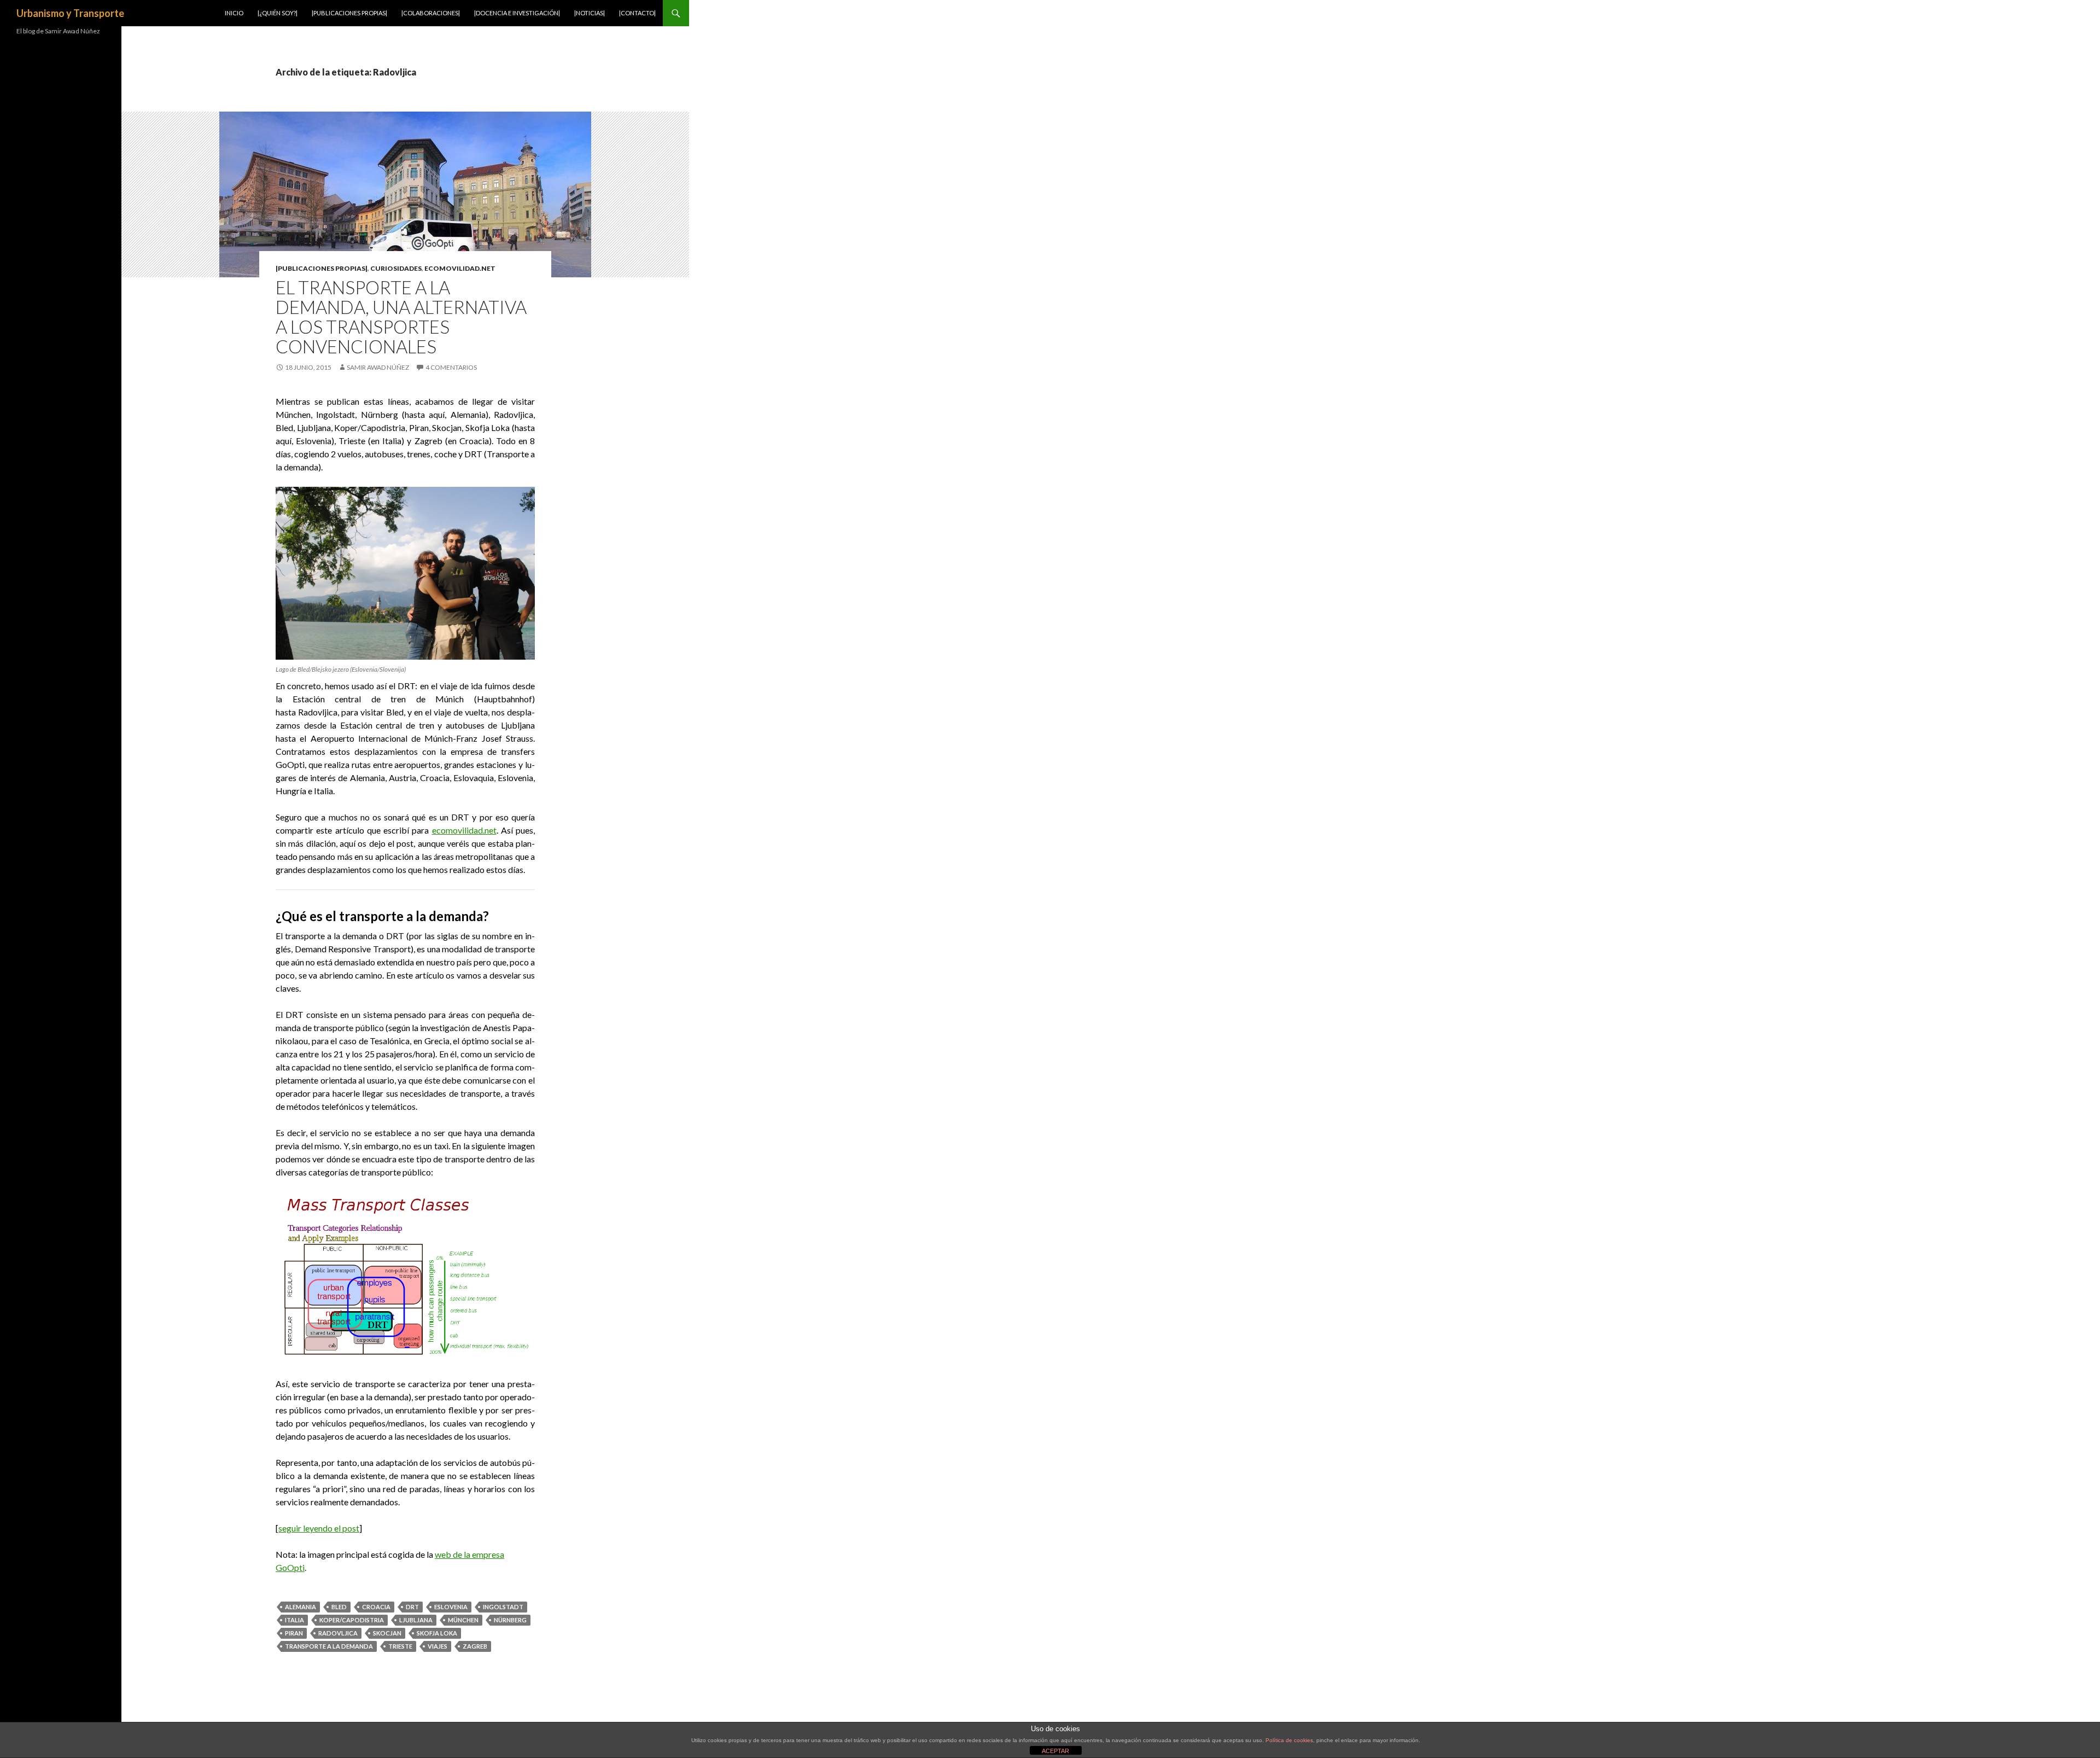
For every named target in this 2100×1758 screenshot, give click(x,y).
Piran (294, 1633)
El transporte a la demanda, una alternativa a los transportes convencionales (401, 317)
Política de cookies (1289, 1740)
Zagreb (475, 1646)
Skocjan (387, 1633)
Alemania (301, 1607)
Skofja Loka (437, 1633)
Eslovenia (451, 1607)
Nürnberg (510, 1620)
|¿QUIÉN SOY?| (278, 13)
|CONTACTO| (637, 13)
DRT (412, 1607)
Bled (339, 1607)
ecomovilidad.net (460, 268)
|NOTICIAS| (590, 13)
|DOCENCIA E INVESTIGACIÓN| (517, 13)
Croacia (376, 1607)
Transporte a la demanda (329, 1646)
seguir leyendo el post (319, 1528)
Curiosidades (396, 268)
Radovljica (338, 1633)
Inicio (234, 13)
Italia (294, 1620)
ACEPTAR (1055, 1751)
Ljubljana (416, 1620)
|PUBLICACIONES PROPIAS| (349, 13)
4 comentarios (451, 367)
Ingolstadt (503, 1607)
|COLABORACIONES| (431, 13)
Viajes (437, 1646)
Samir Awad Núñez (378, 367)
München (463, 1620)
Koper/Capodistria (352, 1620)
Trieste (400, 1646)
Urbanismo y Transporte (70, 13)
